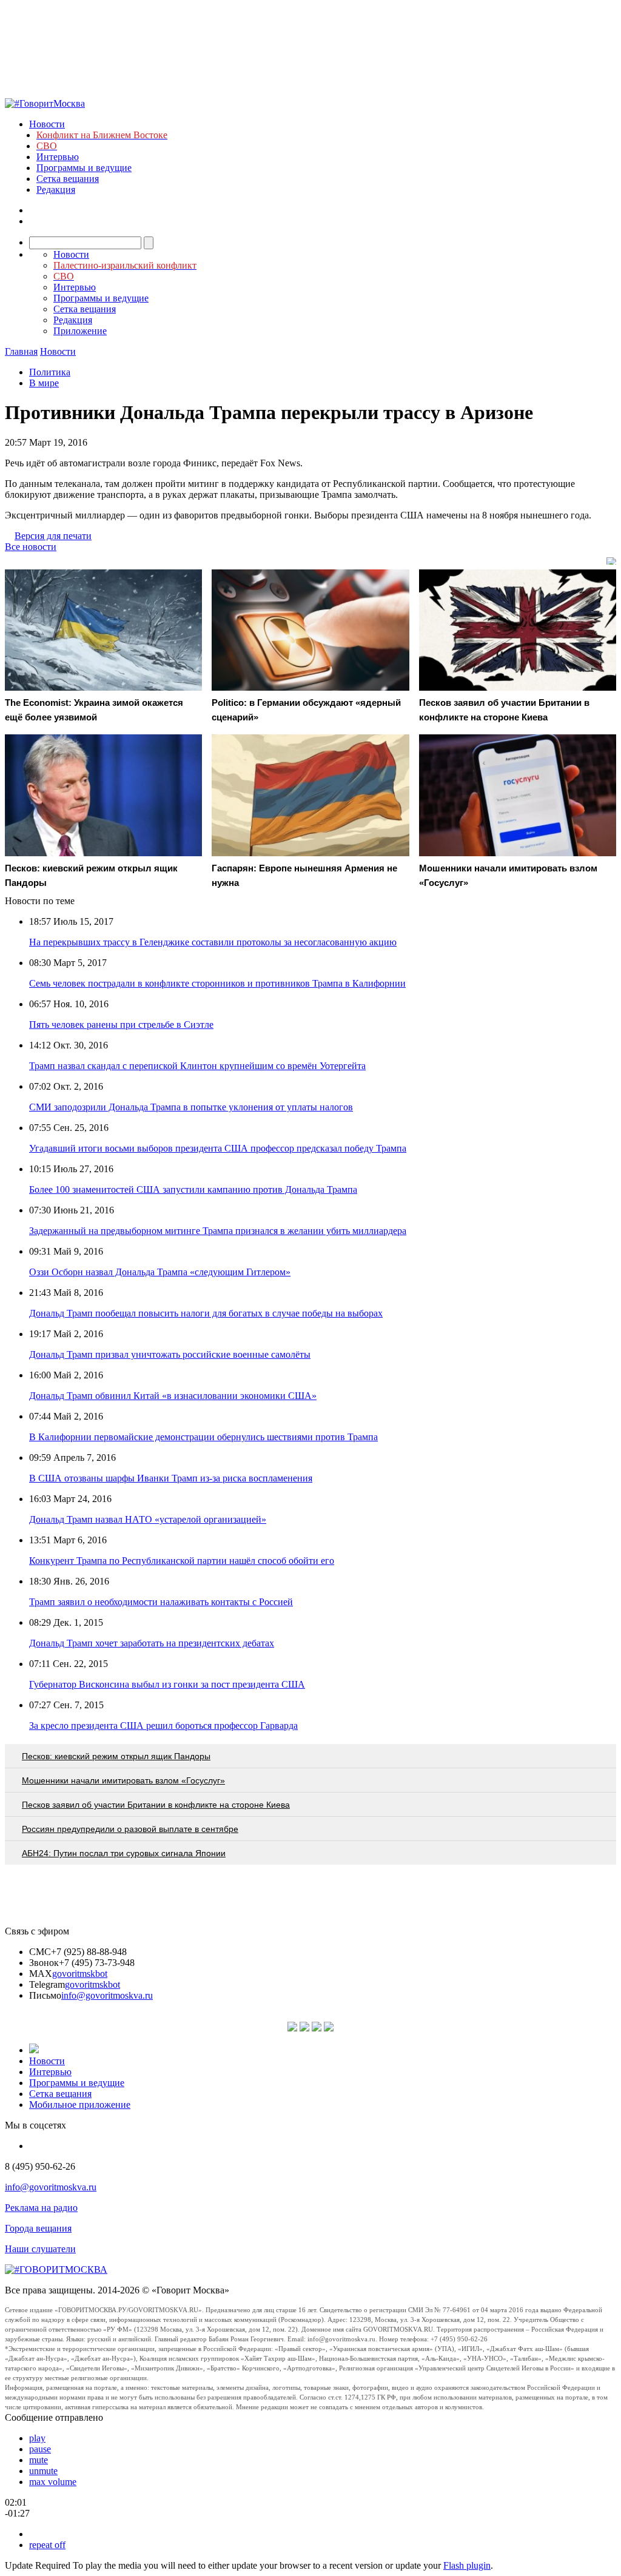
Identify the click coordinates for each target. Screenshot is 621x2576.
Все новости (31, 547)
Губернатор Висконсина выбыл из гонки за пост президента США (167, 1684)
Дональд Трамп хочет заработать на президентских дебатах (152, 1643)
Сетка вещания (68, 179)
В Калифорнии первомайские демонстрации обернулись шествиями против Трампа (203, 1437)
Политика (50, 372)
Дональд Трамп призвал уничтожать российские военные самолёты (170, 1354)
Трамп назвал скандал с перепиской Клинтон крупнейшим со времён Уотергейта (197, 1066)
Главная (21, 351)
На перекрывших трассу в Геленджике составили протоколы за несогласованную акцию (213, 942)
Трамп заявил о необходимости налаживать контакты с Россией (161, 1602)
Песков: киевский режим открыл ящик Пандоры (116, 1756)
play (37, 2438)
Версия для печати (53, 536)
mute (39, 2460)
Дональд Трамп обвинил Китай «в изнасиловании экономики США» (173, 1396)
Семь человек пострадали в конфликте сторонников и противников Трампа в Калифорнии (217, 983)
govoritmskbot (80, 1974)
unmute (43, 2471)
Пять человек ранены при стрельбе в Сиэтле (121, 1025)
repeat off (47, 2545)
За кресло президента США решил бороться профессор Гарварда (163, 1726)
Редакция (56, 190)
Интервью (58, 157)
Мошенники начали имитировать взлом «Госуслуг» (123, 1780)
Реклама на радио (41, 2208)
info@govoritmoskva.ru (107, 1995)
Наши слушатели (40, 2249)
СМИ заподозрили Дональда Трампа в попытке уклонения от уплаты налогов (191, 1107)
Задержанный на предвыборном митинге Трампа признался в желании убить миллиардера (218, 1231)
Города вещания (38, 2228)
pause (40, 2449)
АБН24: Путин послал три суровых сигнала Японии (124, 1853)
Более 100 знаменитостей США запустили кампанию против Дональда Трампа (193, 1189)
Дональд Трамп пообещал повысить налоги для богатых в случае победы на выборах (206, 1313)
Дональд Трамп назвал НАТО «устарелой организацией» (148, 1519)
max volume (53, 2482)
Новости (47, 124)
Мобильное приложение (80, 2105)
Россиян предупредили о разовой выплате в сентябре (130, 1829)
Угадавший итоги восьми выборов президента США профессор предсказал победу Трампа (218, 1148)
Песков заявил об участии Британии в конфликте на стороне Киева (156, 1805)
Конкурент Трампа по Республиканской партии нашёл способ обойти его (182, 1561)
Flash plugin (467, 2565)
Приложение (80, 331)
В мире (44, 383)
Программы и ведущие (84, 168)
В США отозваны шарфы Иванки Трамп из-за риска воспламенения (171, 1478)
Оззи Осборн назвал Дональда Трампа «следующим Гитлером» (160, 1272)
